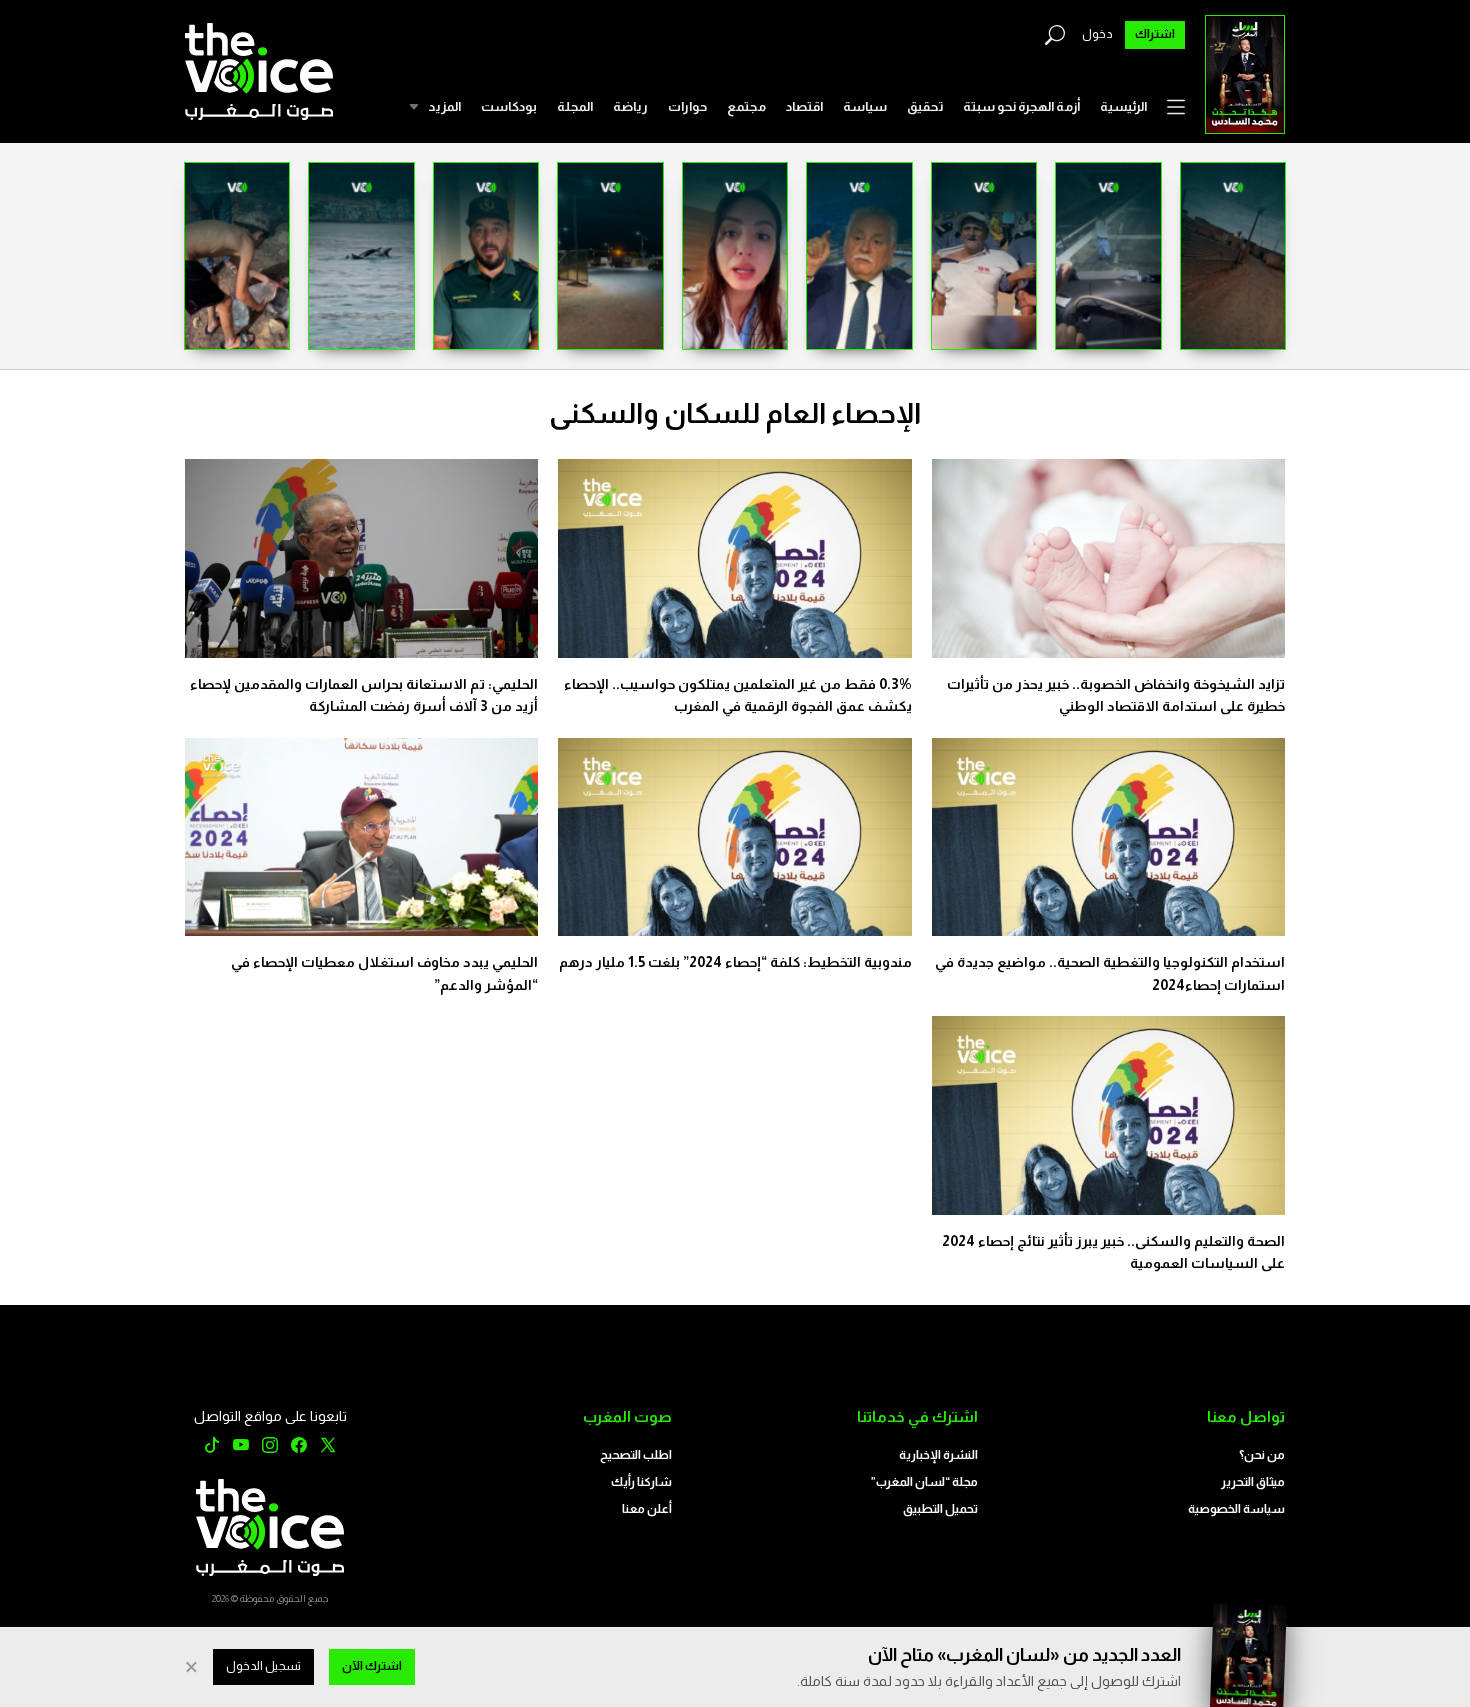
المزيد (444, 106)
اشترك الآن (372, 1666)
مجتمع (746, 106)
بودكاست (509, 106)
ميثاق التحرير (1253, 1482)
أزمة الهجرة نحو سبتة (1021, 106)
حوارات (687, 106)
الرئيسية (1123, 106)
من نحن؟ (1262, 1455)
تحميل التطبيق (940, 1509)
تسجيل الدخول (263, 1666)
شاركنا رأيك (641, 1482)
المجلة (575, 106)
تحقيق (925, 106)
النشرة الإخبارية (938, 1455)
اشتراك (1155, 34)
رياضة (630, 106)
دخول (1097, 34)
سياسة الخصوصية (1236, 1509)
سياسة (865, 106)
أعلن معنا (647, 1509)
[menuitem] (1123, 107)
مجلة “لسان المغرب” (924, 1482)
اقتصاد (804, 106)
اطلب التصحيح (636, 1455)
